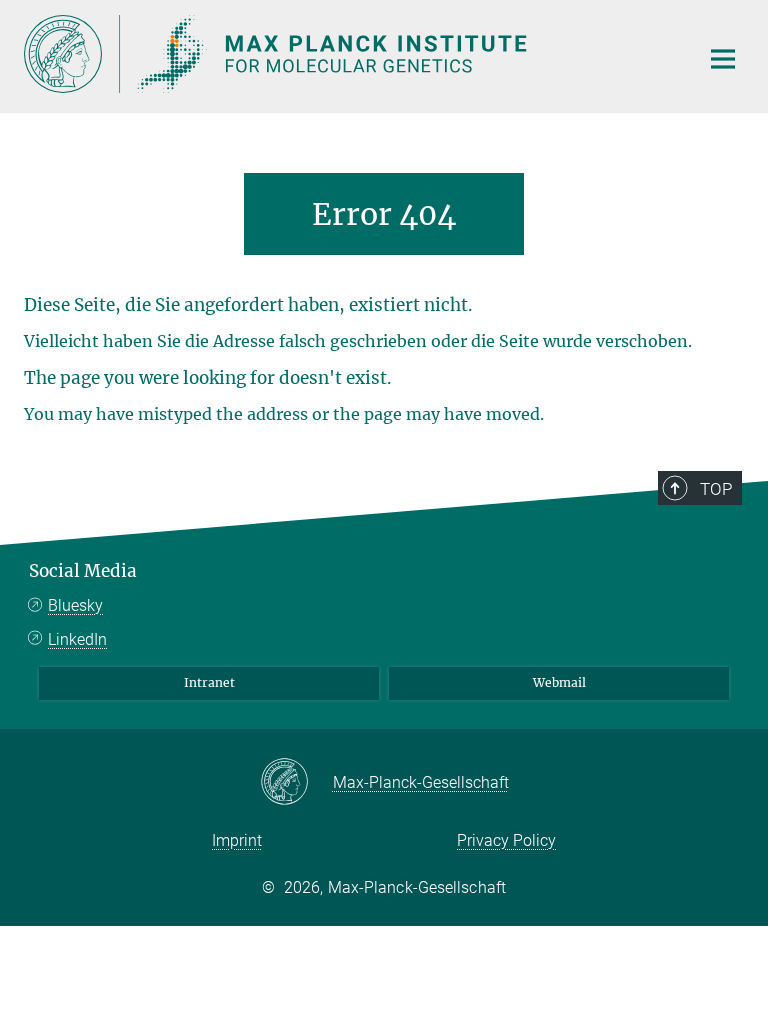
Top (716, 489)
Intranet (209, 682)
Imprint (237, 840)
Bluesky (75, 605)
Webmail (559, 682)
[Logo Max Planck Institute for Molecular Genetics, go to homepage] (349, 54)
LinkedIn (77, 639)
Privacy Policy (506, 840)
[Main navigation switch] (723, 59)
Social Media (83, 571)
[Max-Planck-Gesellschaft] (296, 783)
